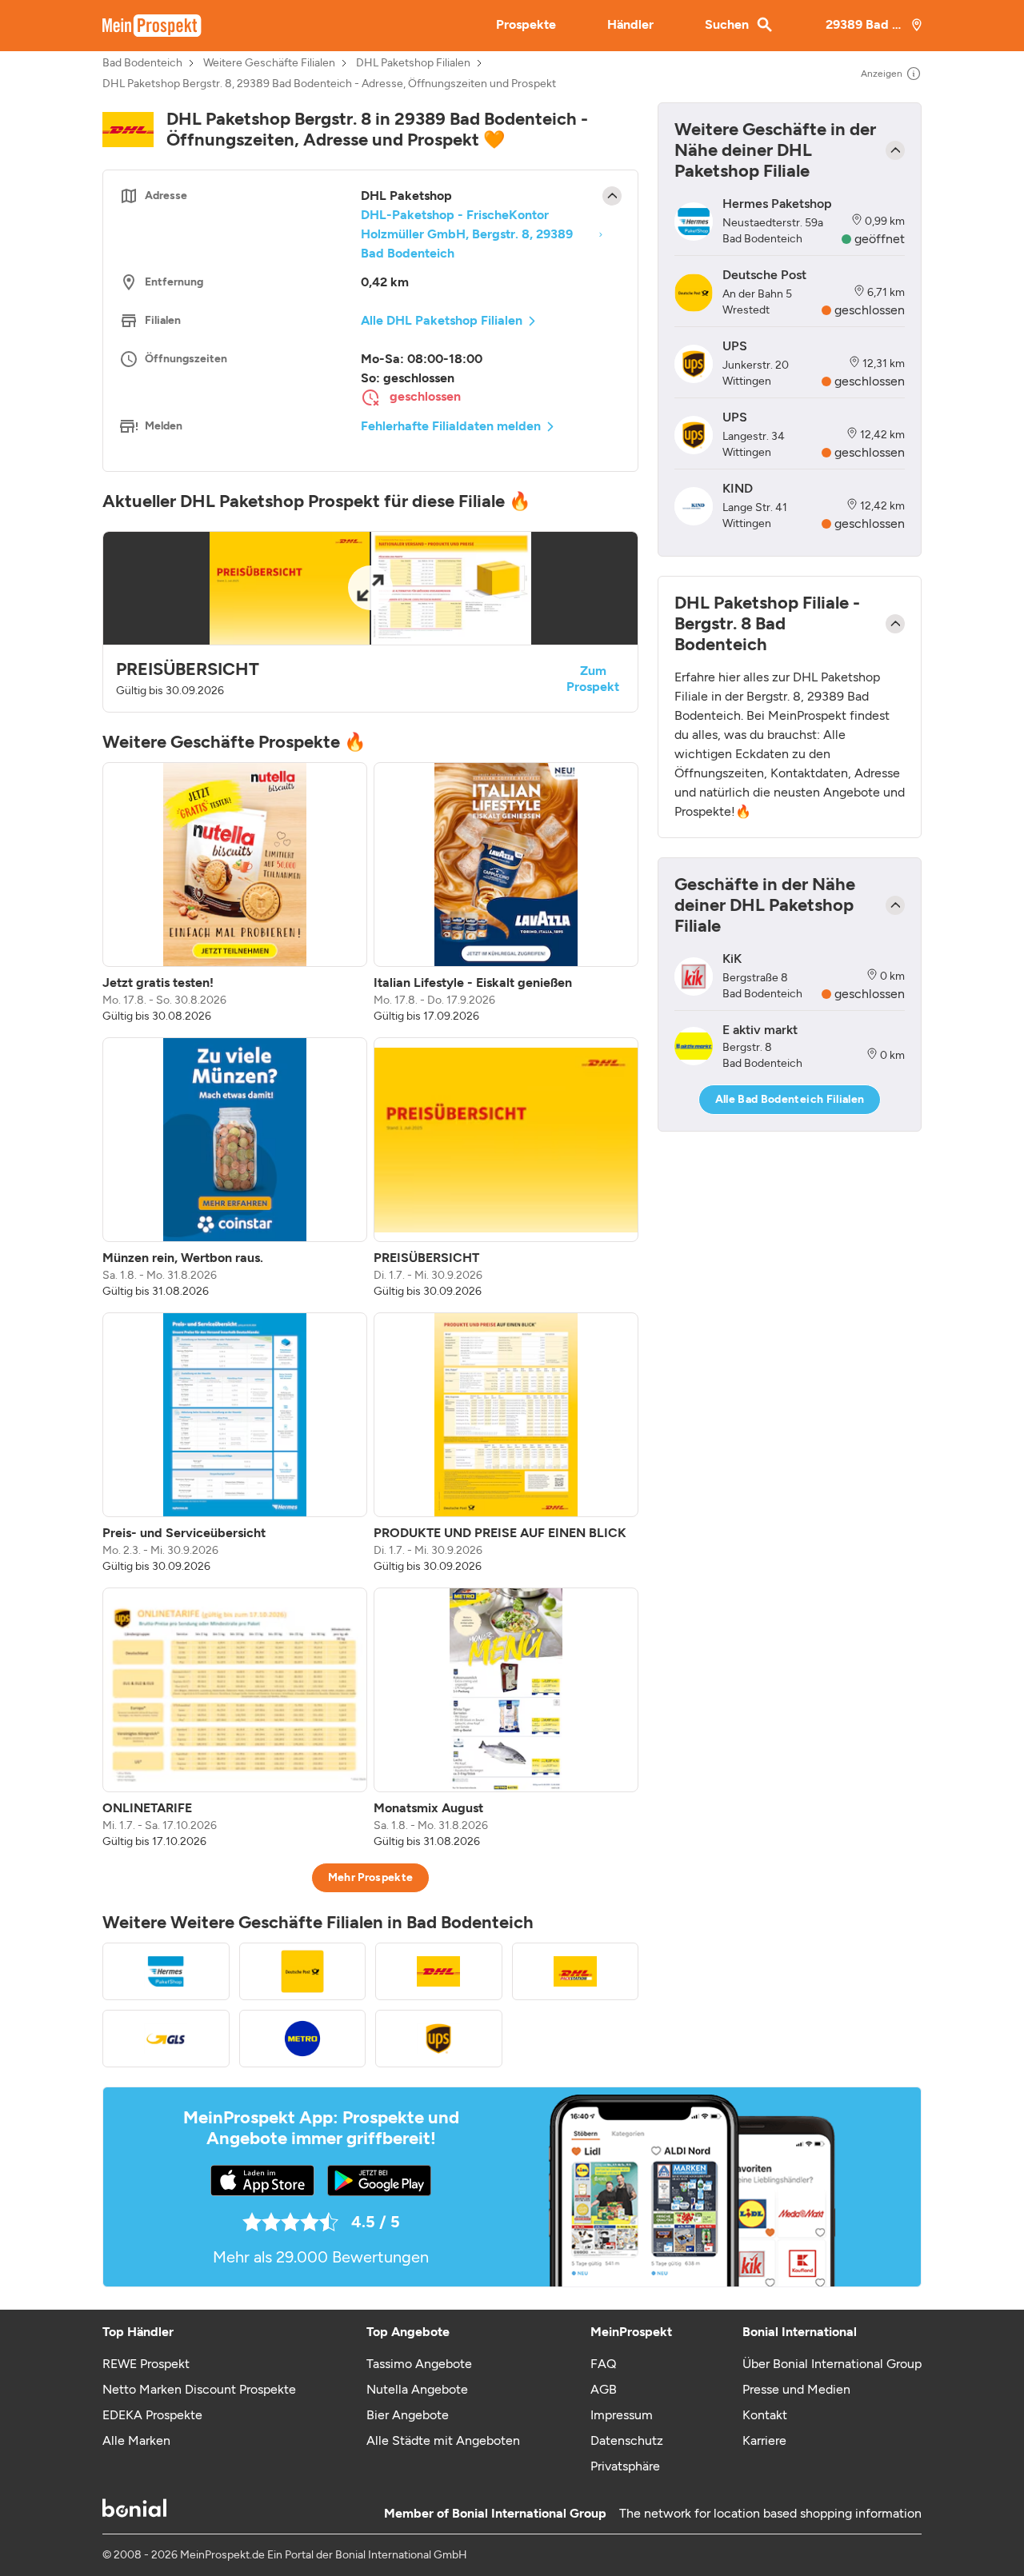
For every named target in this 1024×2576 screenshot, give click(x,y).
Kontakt (765, 2415)
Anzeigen (882, 74)
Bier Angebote (408, 2415)
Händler (630, 24)
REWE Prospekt (146, 2364)
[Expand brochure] (370, 588)
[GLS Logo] (166, 2039)
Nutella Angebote (417, 2389)
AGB (604, 2389)
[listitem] (235, 893)
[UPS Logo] (439, 2039)
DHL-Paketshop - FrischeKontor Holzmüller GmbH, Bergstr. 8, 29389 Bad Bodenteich (467, 234)
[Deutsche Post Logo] (303, 1971)
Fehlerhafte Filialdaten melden (451, 426)
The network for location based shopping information (770, 2513)
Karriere (764, 2440)
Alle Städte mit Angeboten (443, 2440)
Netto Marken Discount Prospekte (199, 2389)
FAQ (603, 2364)
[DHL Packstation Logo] (576, 1971)
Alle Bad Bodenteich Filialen (790, 1099)
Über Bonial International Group (832, 2364)
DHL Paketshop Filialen (413, 63)
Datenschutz (627, 2440)
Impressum (622, 2415)
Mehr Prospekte (371, 1877)
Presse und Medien (796, 2389)
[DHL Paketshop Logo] (439, 1971)
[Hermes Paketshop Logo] (166, 1971)
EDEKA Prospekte (152, 2415)
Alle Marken (136, 2440)
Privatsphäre (625, 2466)
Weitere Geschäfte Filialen (269, 63)
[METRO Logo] (303, 2039)
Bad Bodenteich (142, 63)
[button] (370, 622)
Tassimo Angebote (419, 2364)
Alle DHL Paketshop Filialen (442, 320)
